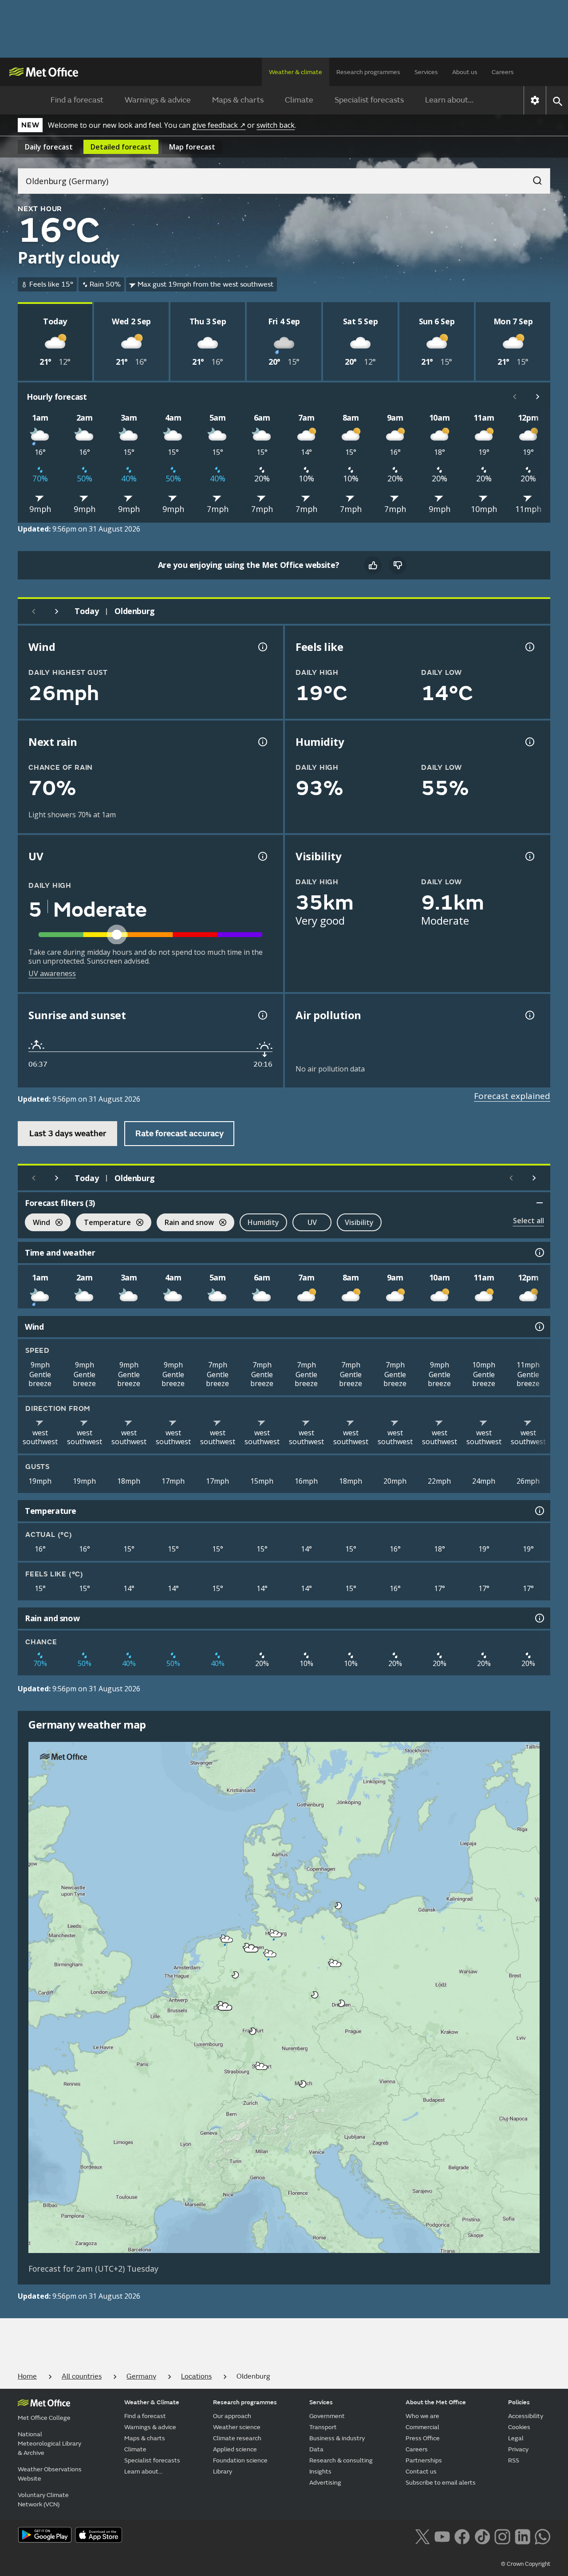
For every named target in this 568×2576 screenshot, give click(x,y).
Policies (519, 2402)
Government (327, 2416)
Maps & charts (238, 100)
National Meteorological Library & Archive (49, 2444)
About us (465, 72)
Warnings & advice (158, 100)
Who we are (422, 2416)
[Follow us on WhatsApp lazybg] (542, 2536)
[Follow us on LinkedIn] (523, 2536)
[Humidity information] (529, 742)
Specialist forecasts (369, 100)
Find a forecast (77, 100)
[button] (339, 1906)
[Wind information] (539, 1327)
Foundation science (240, 2460)
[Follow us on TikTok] (482, 2536)
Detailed (121, 147)
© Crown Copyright (526, 2564)
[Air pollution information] (529, 1015)
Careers (503, 72)
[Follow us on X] (422, 2536)
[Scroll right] (538, 397)
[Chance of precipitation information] (262, 742)
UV (312, 1222)
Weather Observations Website (50, 2474)
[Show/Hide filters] (540, 1203)
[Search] (533, 178)
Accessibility (526, 2416)
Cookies (519, 2427)
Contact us (421, 2472)
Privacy (518, 2449)
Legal (516, 2438)
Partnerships (424, 2460)
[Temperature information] (539, 1511)
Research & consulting (341, 2460)
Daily (49, 147)
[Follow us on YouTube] (442, 2536)
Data (316, 2449)
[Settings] (535, 100)
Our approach (232, 2416)
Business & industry (337, 2438)
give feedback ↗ (219, 125)
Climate (299, 100)
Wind (37, 1223)
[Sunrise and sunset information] (262, 1015)
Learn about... (449, 100)
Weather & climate (296, 72)
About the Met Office (436, 2402)
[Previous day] (34, 611)
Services (426, 72)
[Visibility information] (529, 856)
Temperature (103, 1223)
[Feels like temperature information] (529, 647)
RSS (514, 2460)
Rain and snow (185, 1223)
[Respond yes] (373, 565)
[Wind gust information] (262, 647)
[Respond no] (398, 565)
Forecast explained (512, 1096)
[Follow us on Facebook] (462, 2536)
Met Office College (44, 2418)
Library (223, 2472)
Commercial (422, 2427)
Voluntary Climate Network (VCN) (43, 2500)
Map (192, 147)
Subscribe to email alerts (441, 2483)
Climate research (237, 2438)
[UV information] (262, 856)
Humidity (263, 1222)
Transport (323, 2427)
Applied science (235, 2449)
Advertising (325, 2483)
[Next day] (57, 611)
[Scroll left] (515, 397)
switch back (276, 125)
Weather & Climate (152, 2402)
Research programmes (368, 72)
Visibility (359, 1222)
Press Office (423, 2438)
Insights (320, 2472)
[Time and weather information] (539, 1253)
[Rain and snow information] (539, 1618)
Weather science (237, 2427)
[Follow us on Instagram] (502, 2536)
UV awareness (52, 973)
